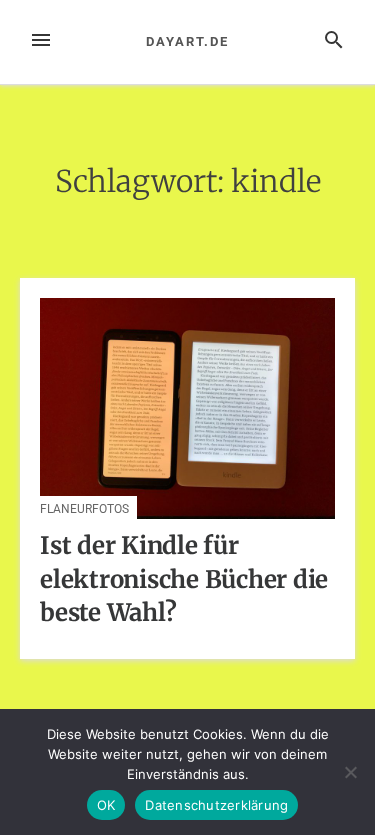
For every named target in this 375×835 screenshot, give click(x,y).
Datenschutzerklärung (216, 805)
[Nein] (350, 772)
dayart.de (187, 41)
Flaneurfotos (84, 509)
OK (106, 805)
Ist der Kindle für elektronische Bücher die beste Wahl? (184, 579)
